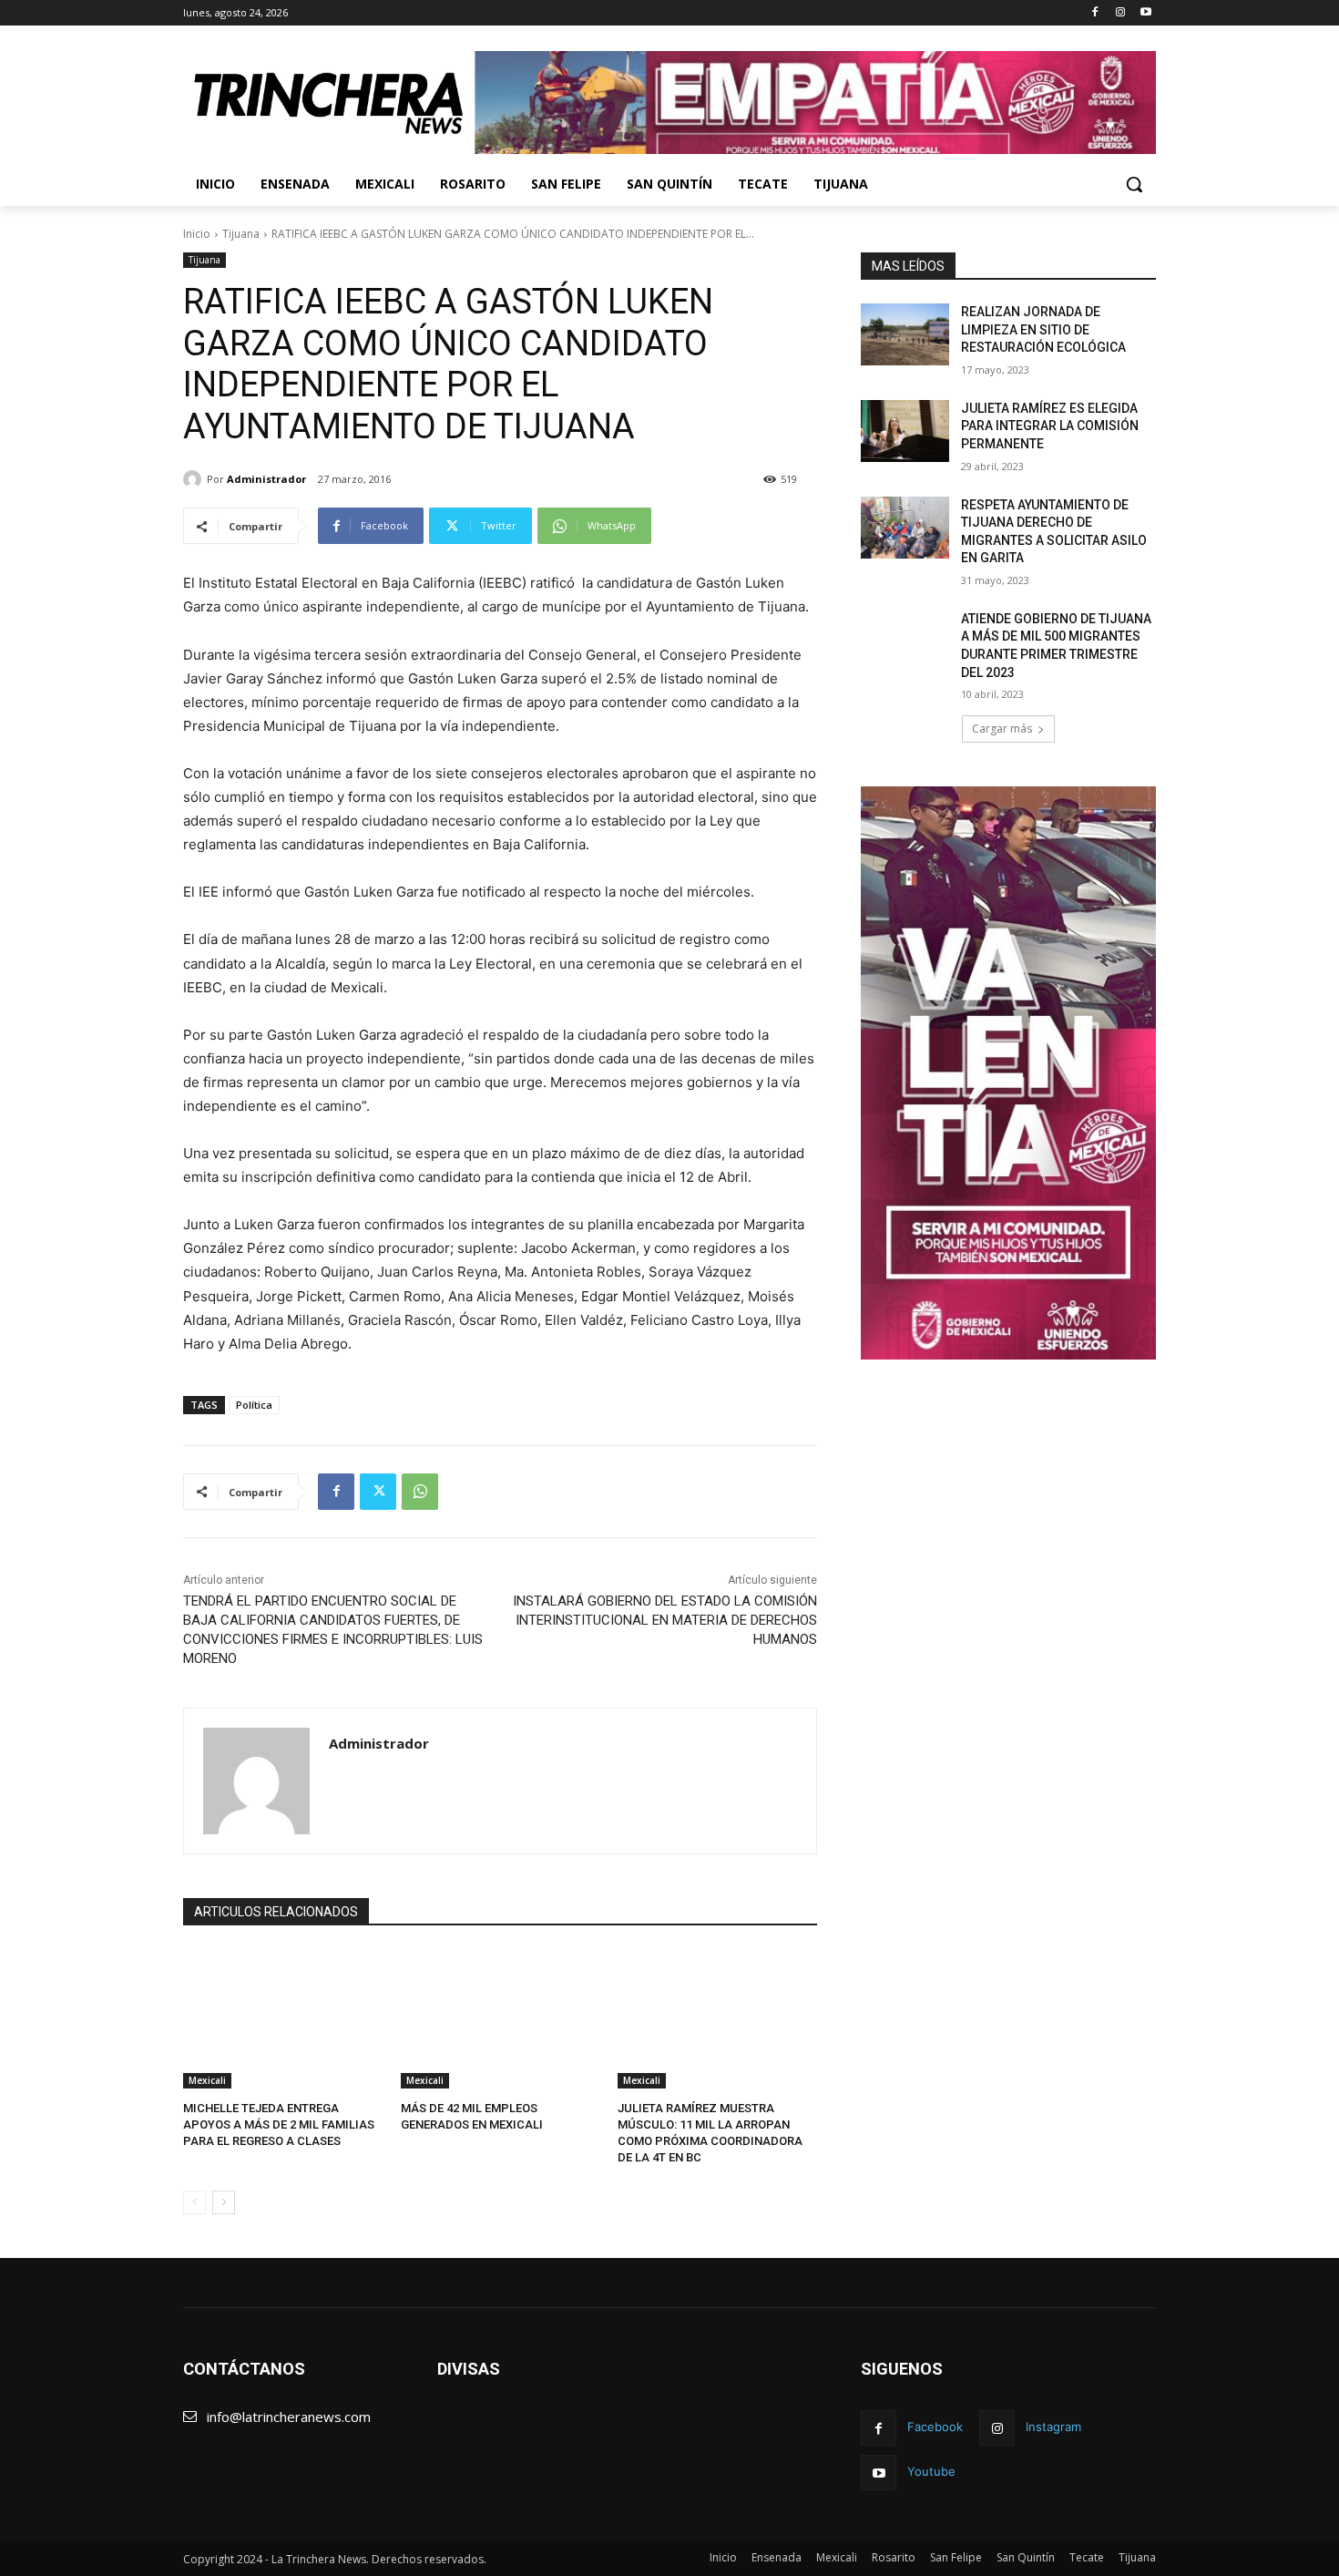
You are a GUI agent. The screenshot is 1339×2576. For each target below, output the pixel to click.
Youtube (931, 2471)
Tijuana (241, 234)
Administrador (266, 479)
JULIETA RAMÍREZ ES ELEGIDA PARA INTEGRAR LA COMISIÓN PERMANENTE (1050, 426)
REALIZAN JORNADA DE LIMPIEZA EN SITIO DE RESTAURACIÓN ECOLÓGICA (1043, 329)
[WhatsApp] (420, 1492)
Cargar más (1002, 729)
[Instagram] (1120, 13)
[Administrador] (195, 479)
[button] (1134, 184)
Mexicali (207, 2080)
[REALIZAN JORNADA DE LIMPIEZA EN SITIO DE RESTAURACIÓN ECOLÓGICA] (905, 334)
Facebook (935, 2427)
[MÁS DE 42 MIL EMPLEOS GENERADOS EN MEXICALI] (501, 2019)
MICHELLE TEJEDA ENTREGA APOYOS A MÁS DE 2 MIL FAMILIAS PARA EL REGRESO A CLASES (279, 2124)
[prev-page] (194, 2202)
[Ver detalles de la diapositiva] (815, 103)
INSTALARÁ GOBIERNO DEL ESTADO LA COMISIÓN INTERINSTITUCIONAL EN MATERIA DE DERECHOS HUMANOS (665, 1620)
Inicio (197, 234)
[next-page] (224, 2202)
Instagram (1053, 2427)
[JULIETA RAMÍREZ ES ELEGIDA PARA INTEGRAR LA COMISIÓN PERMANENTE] (905, 431)
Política (254, 1405)
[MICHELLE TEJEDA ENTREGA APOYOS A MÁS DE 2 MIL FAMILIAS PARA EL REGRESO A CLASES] (283, 2019)
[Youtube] (1145, 13)
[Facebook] (1095, 13)
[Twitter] (378, 1492)
